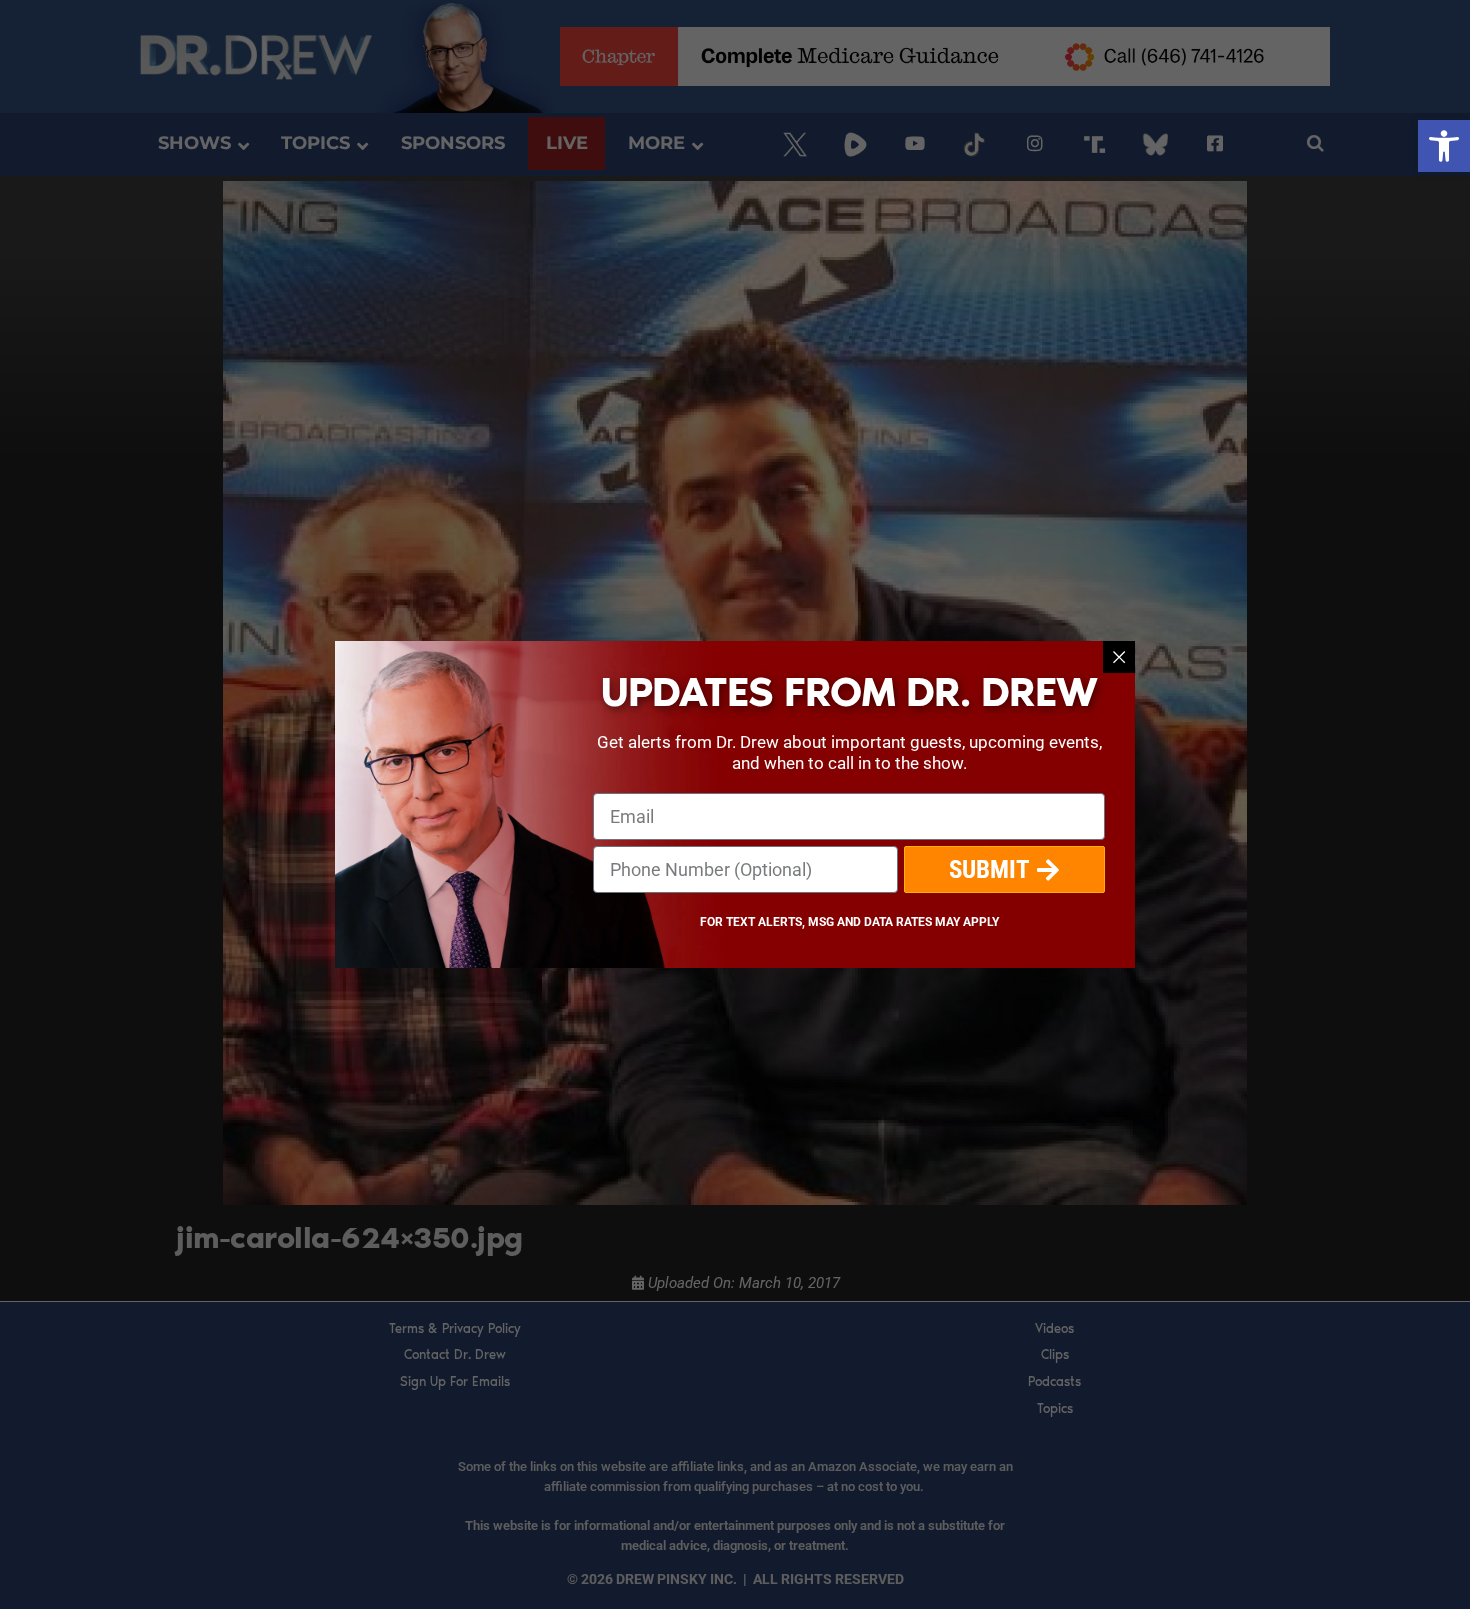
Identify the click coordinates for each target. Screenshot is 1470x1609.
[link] (1444, 146)
